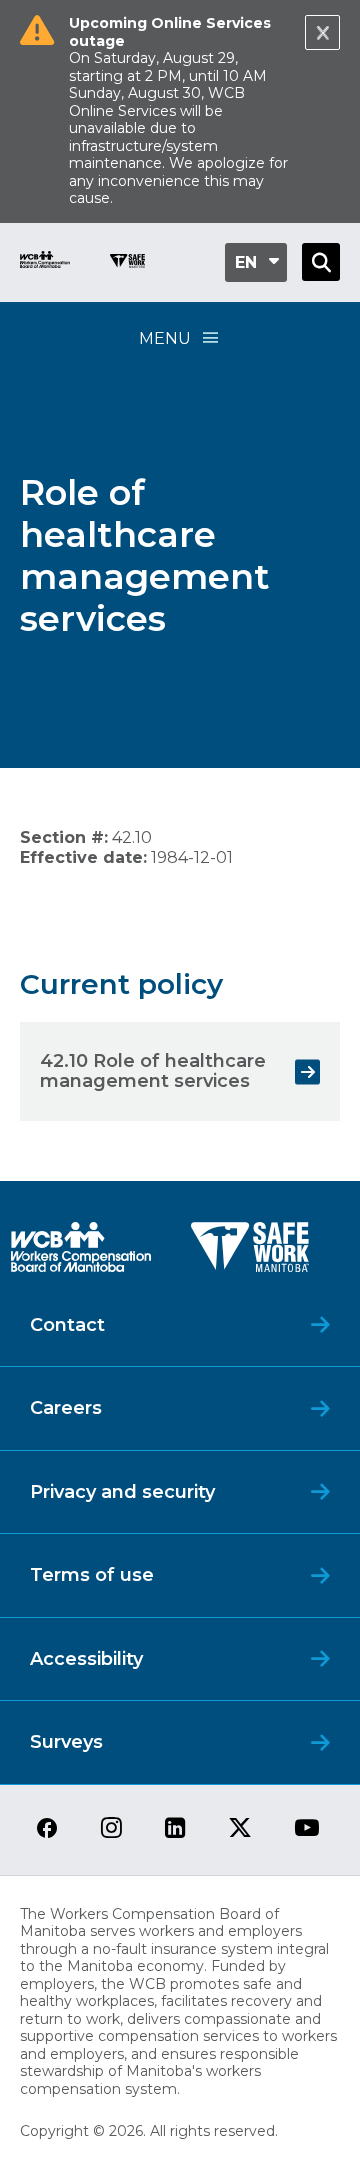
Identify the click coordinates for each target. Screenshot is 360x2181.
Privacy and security (122, 1492)
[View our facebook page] (47, 1829)
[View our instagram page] (111, 1829)
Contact (67, 1325)
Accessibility (86, 1659)
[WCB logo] (81, 1252)
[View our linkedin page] (175, 1829)
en (246, 262)
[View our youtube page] (307, 1829)
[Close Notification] (322, 32)
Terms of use (92, 1575)
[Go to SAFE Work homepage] (127, 263)
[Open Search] (321, 262)
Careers (66, 1408)
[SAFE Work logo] (250, 1252)
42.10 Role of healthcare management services (153, 1071)
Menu (165, 338)
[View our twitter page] (240, 1829)
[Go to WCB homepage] (45, 262)
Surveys (66, 1742)
